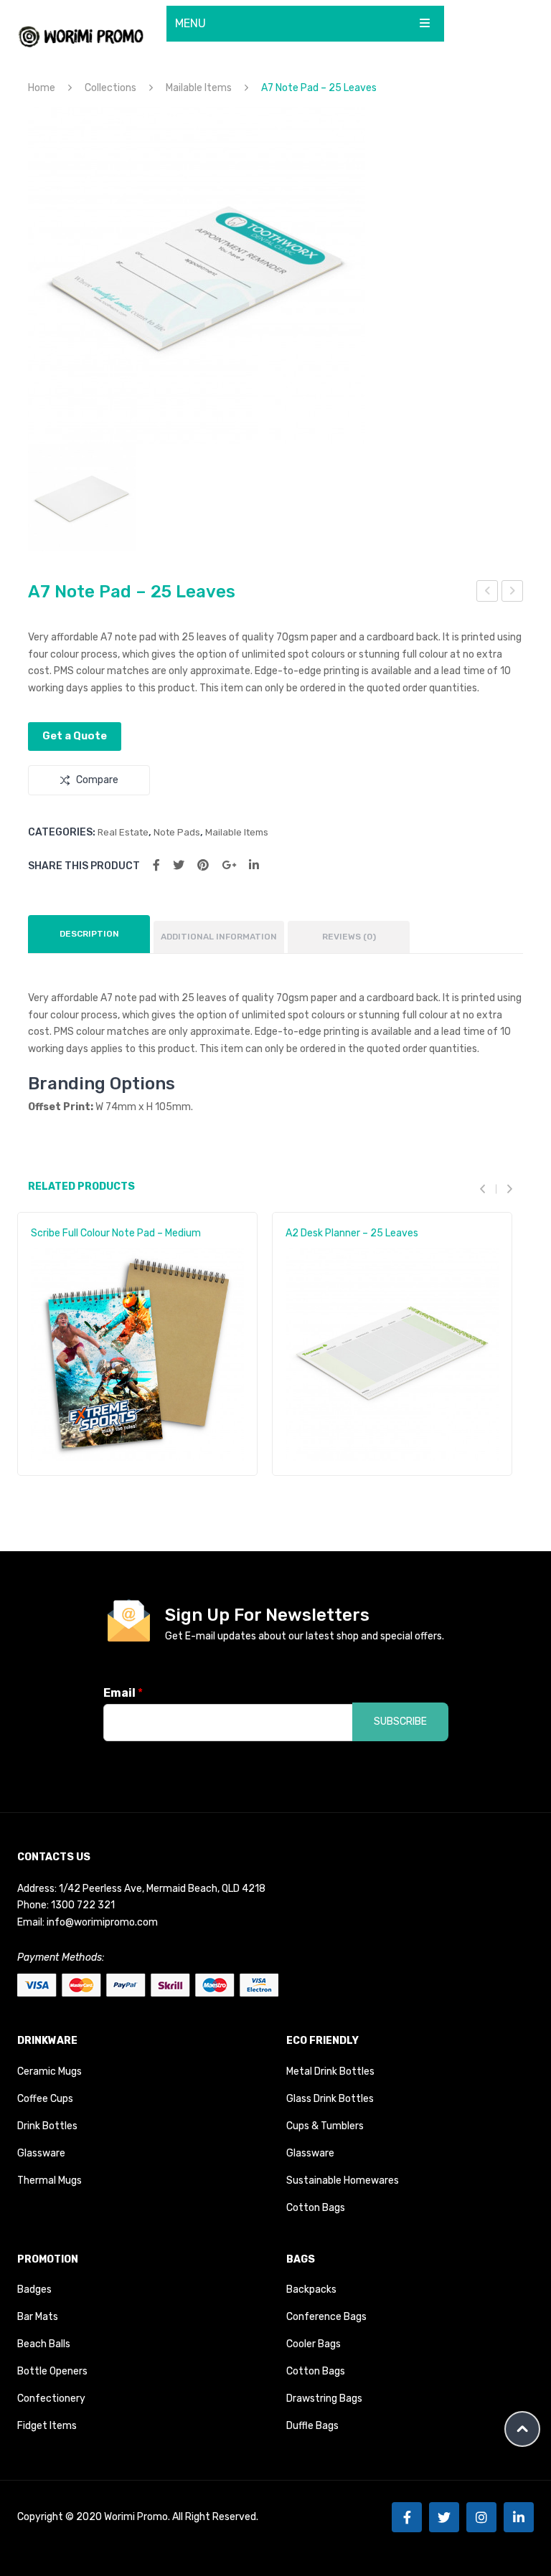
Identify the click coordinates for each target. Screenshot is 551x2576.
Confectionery (51, 2399)
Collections (110, 88)
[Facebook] (156, 865)
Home (42, 88)
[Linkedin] (519, 2517)
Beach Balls (44, 2344)
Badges (34, 2289)
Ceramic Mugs (50, 2071)
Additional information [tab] (219, 937)
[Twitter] (179, 865)
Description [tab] (89, 934)
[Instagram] (481, 2517)
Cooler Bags (314, 2344)
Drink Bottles (47, 2126)
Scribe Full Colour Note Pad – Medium (116, 1233)
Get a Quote (75, 736)
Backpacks (311, 2289)
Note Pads (177, 832)
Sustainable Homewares (343, 2180)
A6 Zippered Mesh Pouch (513, 593)
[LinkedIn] (254, 865)
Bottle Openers (52, 2371)
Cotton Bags (316, 2208)
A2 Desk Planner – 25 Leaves (352, 1233)
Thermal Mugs (50, 2180)
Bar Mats (38, 2317)
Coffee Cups (45, 2099)
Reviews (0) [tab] (349, 937)
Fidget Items (47, 2426)
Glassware (41, 2153)
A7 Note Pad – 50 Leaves (488, 593)
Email (123, 1693)
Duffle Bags (312, 2426)
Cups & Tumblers (325, 2126)
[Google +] (229, 865)
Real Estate (123, 832)
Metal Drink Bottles (330, 2071)
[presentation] (488, 1189)
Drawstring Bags (324, 2399)
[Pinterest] (203, 865)
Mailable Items (199, 88)
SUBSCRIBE (400, 1722)
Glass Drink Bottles (330, 2099)
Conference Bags (326, 2317)
